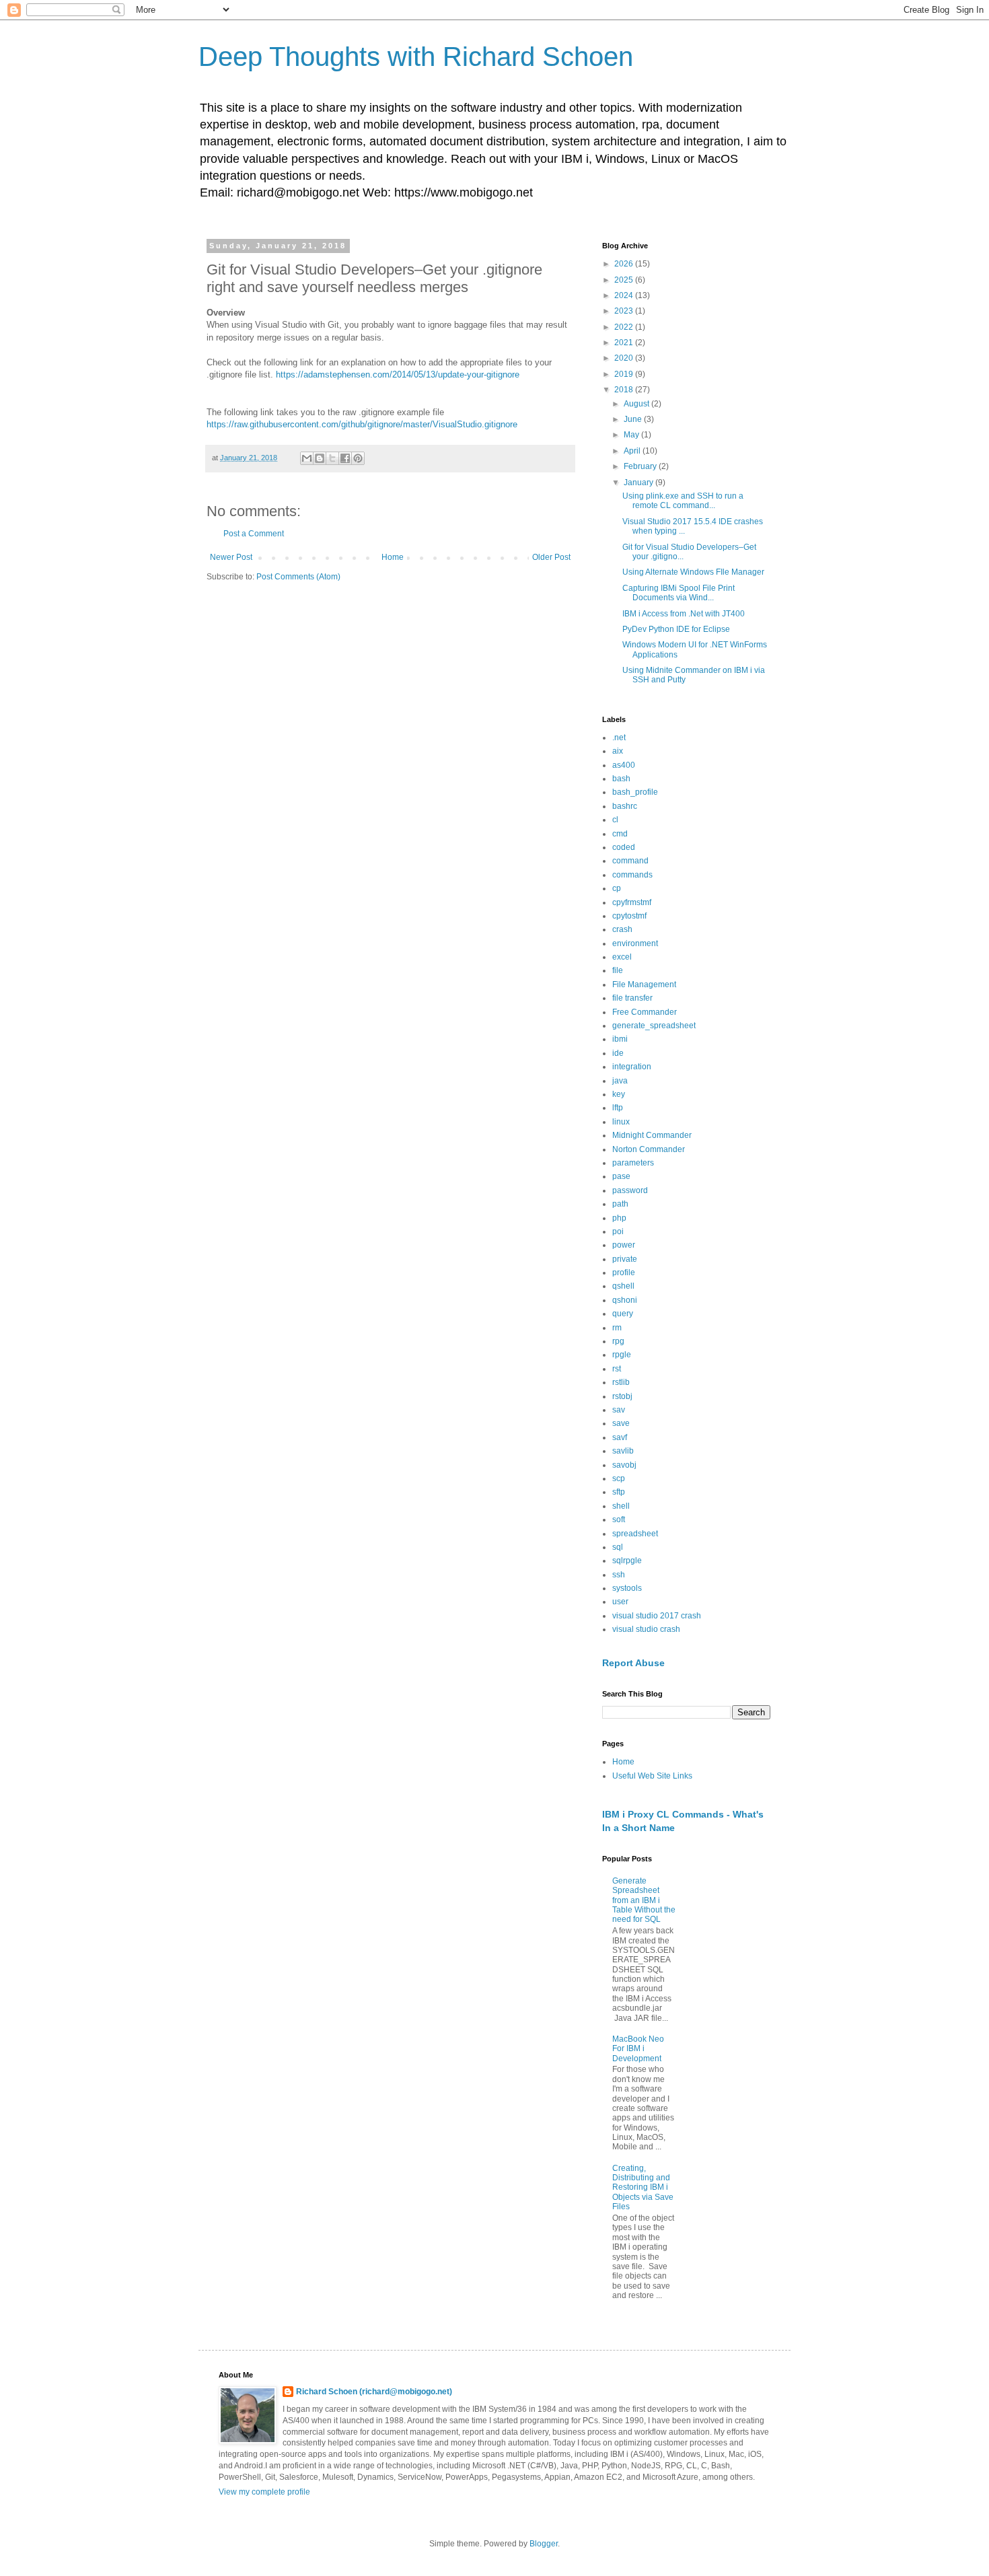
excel (622, 957)
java (620, 1081)
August (637, 404)
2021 (625, 343)
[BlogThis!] (320, 458)
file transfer (632, 998)
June (634, 419)
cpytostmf (629, 916)
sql (618, 1547)
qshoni (625, 1300)
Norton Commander (649, 1149)
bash (621, 779)
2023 (625, 311)
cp (617, 888)
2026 (625, 264)
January (639, 482)
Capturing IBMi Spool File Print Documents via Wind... (679, 593)
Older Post (551, 557)
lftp (618, 1108)
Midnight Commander (652, 1135)
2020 (625, 358)
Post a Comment (254, 534)
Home (393, 557)
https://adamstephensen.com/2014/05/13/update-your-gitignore (398, 374)
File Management (644, 985)
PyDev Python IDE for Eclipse (676, 629)
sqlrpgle (627, 1561)
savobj (624, 1465)
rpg (618, 1341)
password (630, 1190)
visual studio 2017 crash (657, 1616)
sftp (619, 1492)
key (619, 1094)
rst (617, 1369)
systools (627, 1588)
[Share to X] (332, 458)
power (624, 1245)
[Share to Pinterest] (358, 458)
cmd (620, 834)
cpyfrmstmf (632, 902)
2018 (625, 390)
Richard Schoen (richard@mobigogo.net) (374, 2392)
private (625, 1259)
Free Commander (645, 1012)
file (618, 970)
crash (622, 929)
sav (619, 1410)
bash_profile (635, 792)
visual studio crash (646, 1629)
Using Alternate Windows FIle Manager (693, 572)
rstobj (622, 1396)
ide (618, 1053)
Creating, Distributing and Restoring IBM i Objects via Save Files (643, 2188)
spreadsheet (635, 1534)
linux (621, 1122)
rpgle (622, 1355)
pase (621, 1176)
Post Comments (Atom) (298, 577)
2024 (625, 295)
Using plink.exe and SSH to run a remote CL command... (683, 501)
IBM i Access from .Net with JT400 (684, 614)
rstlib (621, 1382)
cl (615, 820)
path (620, 1204)
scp (619, 1478)
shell (621, 1506)
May (632, 435)
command (630, 861)
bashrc (625, 806)
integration (632, 1067)
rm (617, 1328)
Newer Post (231, 557)
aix (618, 751)
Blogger (544, 2544)
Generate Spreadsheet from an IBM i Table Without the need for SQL (644, 1900)
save (621, 1423)
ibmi (620, 1039)
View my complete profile (264, 2492)
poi (618, 1231)
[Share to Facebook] (345, 458)
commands (632, 875)
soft (619, 1519)
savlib (623, 1451)
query (623, 1314)
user (620, 1602)
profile (624, 1273)
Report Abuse (633, 1663)
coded (624, 847)
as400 (624, 765)
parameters (633, 1163)
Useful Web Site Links (652, 1776)
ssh (619, 1575)
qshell (623, 1286)
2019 (625, 374)
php (619, 1218)
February (641, 466)
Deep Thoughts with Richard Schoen (416, 57)
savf (620, 1437)
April (633, 451)
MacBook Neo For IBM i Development (638, 2049)
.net (619, 738)
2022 (625, 327)
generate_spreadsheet (654, 1026)
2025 (625, 280)
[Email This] (307, 458)
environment (635, 943)
